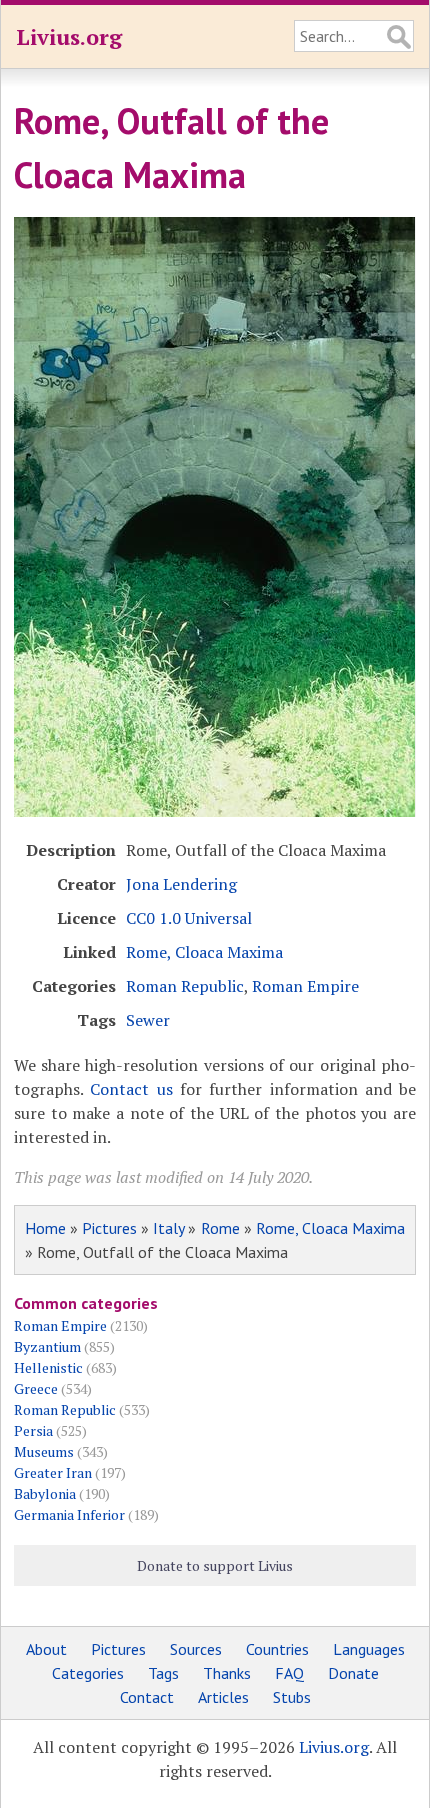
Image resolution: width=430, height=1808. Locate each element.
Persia (33, 1430)
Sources (196, 1649)
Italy (168, 1228)
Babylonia (45, 1493)
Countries (277, 1649)
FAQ (289, 1673)
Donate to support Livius (215, 1565)
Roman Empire (305, 986)
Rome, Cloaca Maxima (204, 952)
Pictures (109, 1228)
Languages (369, 1649)
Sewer (148, 1020)
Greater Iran (53, 1472)
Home (45, 1228)
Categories (88, 1673)
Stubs (292, 1697)
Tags (163, 1673)
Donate (353, 1673)
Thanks (227, 1673)
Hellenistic (48, 1367)
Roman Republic (185, 986)
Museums (44, 1451)
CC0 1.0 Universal (189, 918)
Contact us (131, 1089)
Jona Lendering (181, 884)
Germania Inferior (69, 1514)
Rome (220, 1228)
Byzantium (47, 1346)
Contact (147, 1697)
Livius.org (69, 36)
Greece (36, 1388)
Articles (223, 1697)
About (46, 1649)
